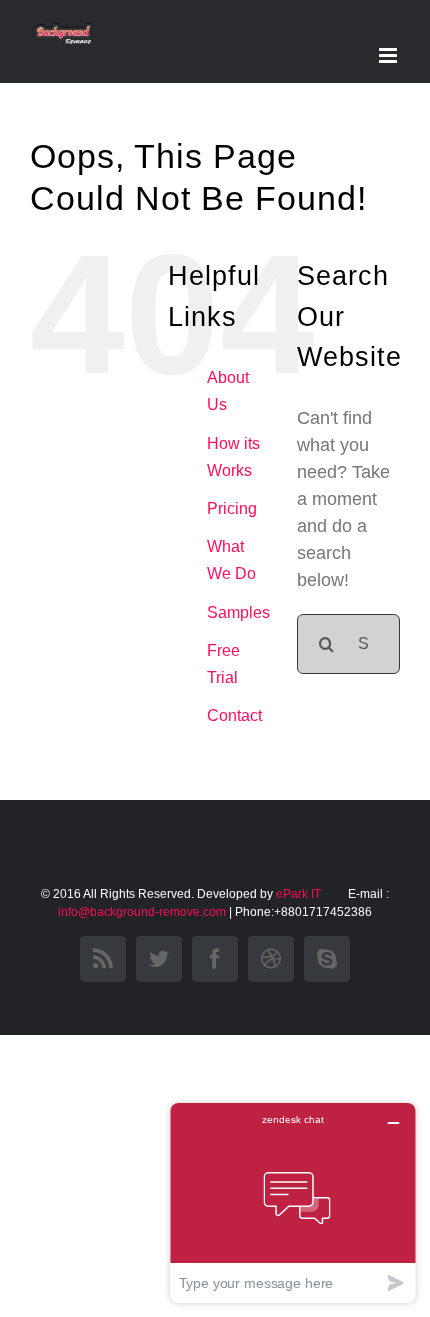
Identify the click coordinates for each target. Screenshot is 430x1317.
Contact (234, 715)
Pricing (232, 508)
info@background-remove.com (142, 912)
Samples (238, 612)
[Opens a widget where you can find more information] (293, 1202)
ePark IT (300, 894)
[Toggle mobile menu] (389, 55)
